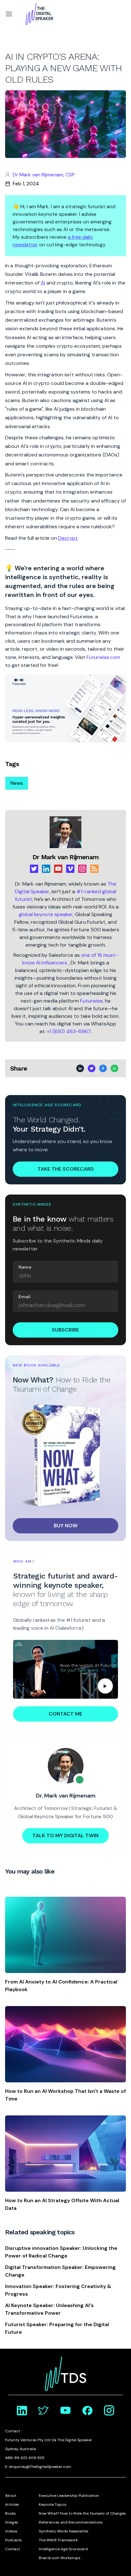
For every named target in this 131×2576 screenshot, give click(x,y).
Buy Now (66, 1526)
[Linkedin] (46, 869)
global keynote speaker (46, 914)
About (11, 2496)
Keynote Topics (53, 2504)
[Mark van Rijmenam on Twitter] (44, 2410)
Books (10, 2513)
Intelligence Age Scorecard (63, 2549)
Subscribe (65, 1330)
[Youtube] (58, 869)
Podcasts (14, 2540)
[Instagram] (82, 869)
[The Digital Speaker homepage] (39, 14)
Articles (12, 2504)
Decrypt (68, 538)
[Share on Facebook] (103, 1068)
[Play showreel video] (65, 1669)
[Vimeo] (70, 869)
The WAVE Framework (58, 2540)
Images (12, 2522)
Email (24, 1297)
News (17, 783)
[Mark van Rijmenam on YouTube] (65, 2410)
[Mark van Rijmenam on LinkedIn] (22, 2410)
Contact (13, 2549)
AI (43, 283)
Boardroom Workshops (60, 2558)
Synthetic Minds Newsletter (64, 2531)
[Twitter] (34, 869)
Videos (11, 2531)
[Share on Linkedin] (80, 1068)
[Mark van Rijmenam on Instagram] (109, 2410)
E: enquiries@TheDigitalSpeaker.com (38, 2467)
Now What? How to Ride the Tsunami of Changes (82, 2513)
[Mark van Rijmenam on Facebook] (87, 2410)
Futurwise (91, 1001)
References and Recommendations (71, 2522)
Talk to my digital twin (65, 1836)
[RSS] (94, 869)
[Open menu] (9, 14)
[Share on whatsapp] (114, 1068)
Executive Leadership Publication (69, 2496)
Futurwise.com (103, 657)
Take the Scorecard (66, 1169)
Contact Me (65, 1714)
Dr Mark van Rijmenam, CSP (44, 175)
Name (25, 1267)
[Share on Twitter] (92, 1068)
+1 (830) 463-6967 (69, 1031)
